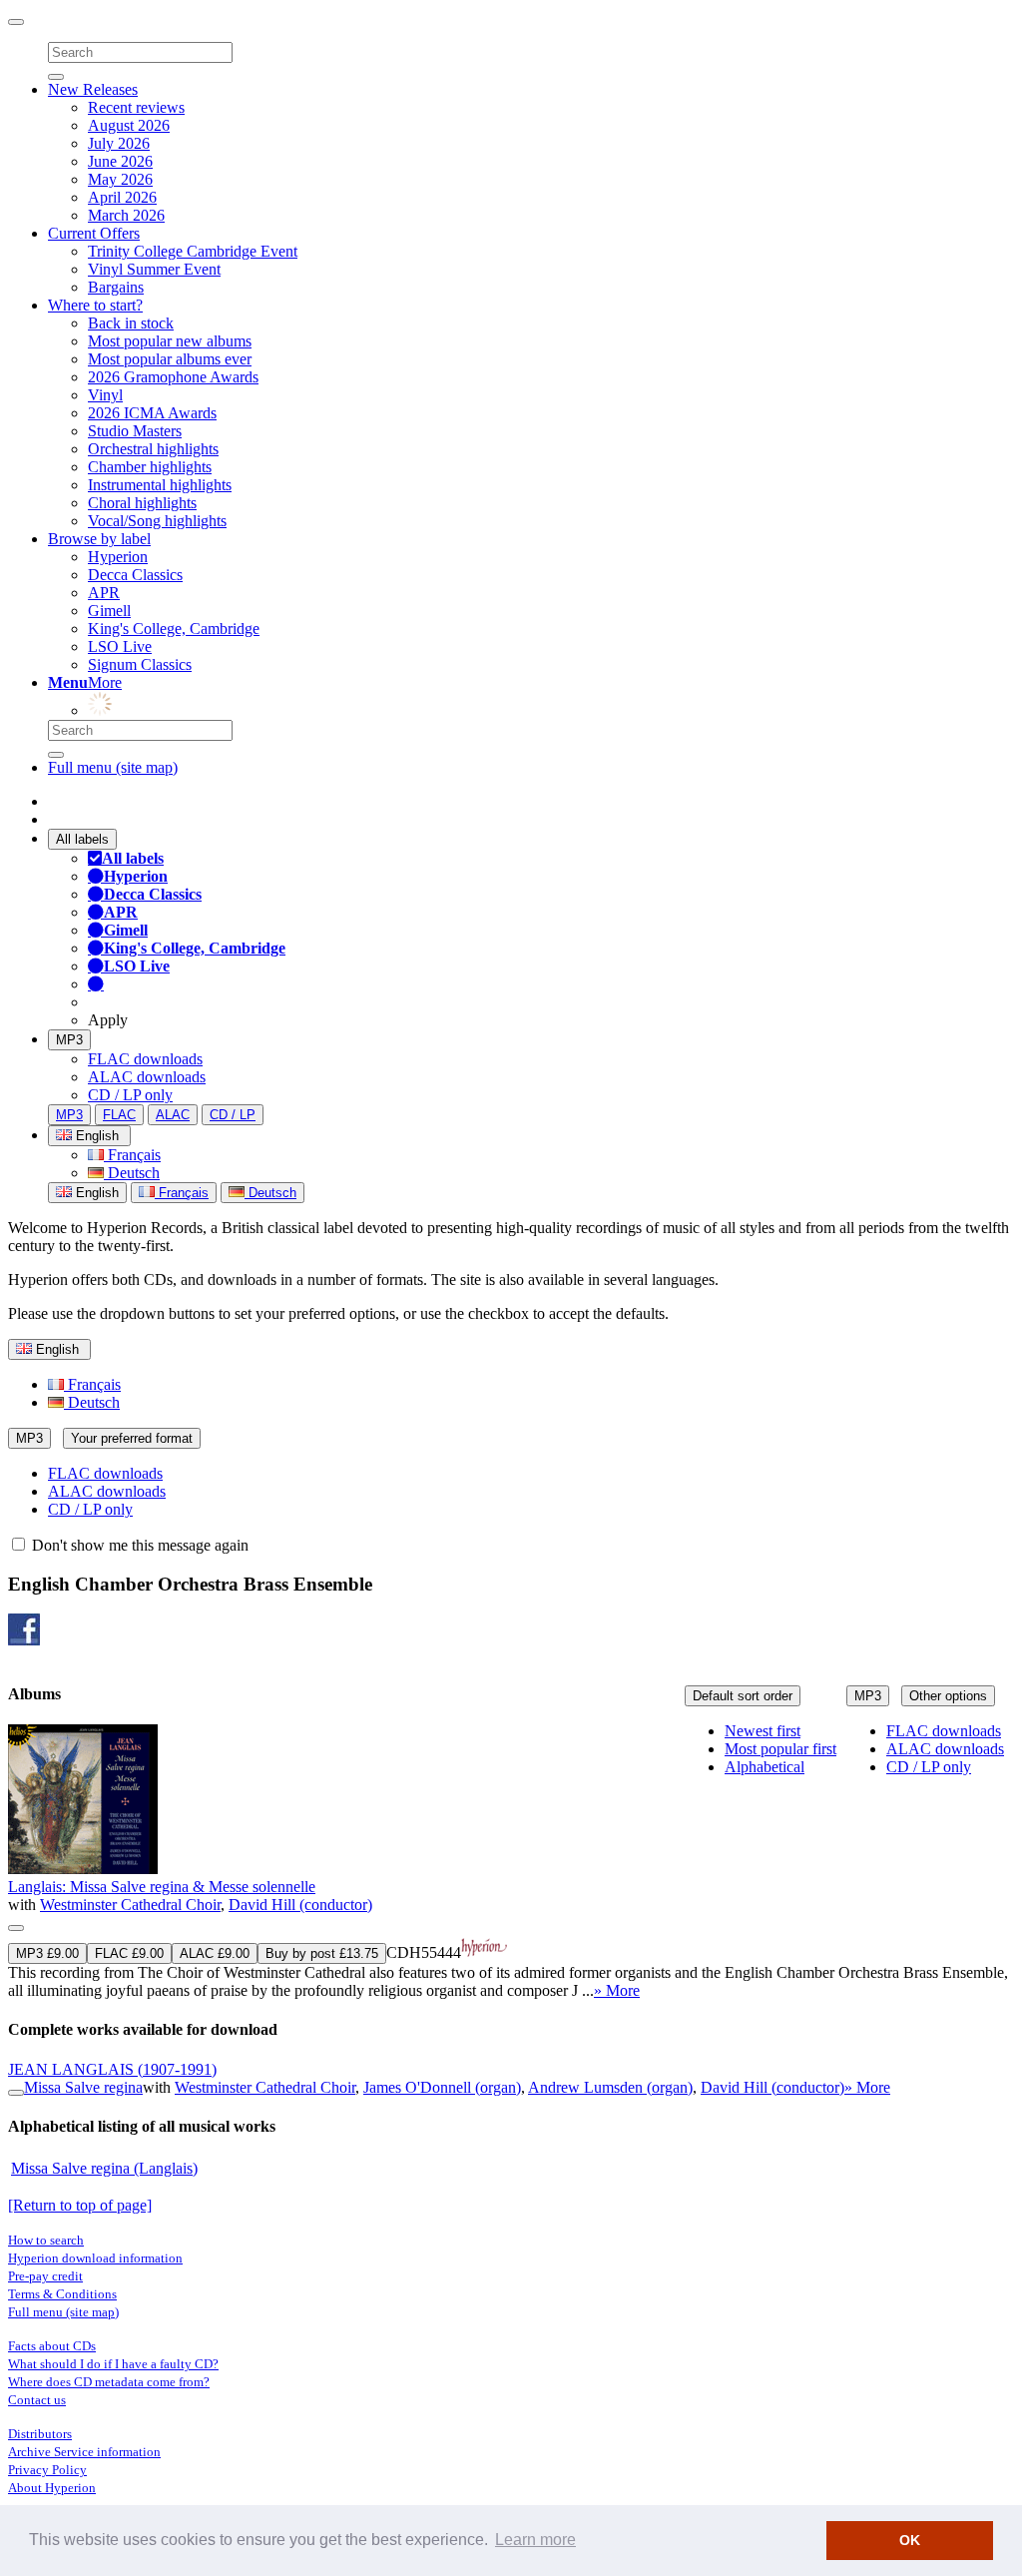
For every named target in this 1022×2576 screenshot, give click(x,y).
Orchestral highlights (153, 449)
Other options (948, 1696)
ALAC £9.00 (215, 1953)
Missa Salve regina (83, 2087)
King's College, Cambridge (174, 629)
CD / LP (233, 1115)
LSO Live (120, 646)
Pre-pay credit (45, 2276)
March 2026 (126, 215)
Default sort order (743, 1696)
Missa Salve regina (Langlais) (104, 2168)
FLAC (119, 1115)
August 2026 (129, 125)
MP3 (69, 1040)
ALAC (173, 1115)
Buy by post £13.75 (322, 1953)
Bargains (116, 287)
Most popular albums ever (170, 359)
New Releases (93, 89)
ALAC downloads (147, 1077)
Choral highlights (142, 503)
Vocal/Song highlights (157, 521)
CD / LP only (130, 1095)
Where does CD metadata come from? (109, 2382)
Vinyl (105, 395)
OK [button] (910, 2540)
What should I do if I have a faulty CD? (113, 2364)
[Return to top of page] (80, 2205)
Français (132, 1155)
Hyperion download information (95, 2258)
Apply (108, 1020)
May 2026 (120, 179)
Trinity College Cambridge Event (193, 251)
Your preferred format (132, 1438)
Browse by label (99, 539)
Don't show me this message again (138, 1545)
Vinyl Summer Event (154, 269)
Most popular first (780, 1749)
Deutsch (132, 1173)
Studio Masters (135, 431)
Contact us (37, 2400)
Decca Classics (135, 575)
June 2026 (120, 161)
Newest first (763, 1731)
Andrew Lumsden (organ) (610, 2087)
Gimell (109, 611)
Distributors (40, 2434)
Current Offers (94, 233)
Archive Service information (84, 2452)
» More (617, 1990)
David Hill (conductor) (300, 1905)
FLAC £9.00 (129, 1953)
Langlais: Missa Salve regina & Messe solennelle (162, 1887)
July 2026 (119, 143)
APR (104, 593)
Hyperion (118, 557)
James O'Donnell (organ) (442, 2087)
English (95, 1193)
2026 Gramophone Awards (173, 377)
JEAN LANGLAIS (112, 2069)
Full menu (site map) (113, 767)
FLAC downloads (145, 1059)
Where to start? (95, 305)
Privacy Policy (47, 2470)
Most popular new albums (170, 341)
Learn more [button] (535, 2540)
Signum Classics (140, 664)
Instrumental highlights (160, 485)
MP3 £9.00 (47, 1953)
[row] (511, 1862)
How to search (46, 2240)
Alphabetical (765, 1767)
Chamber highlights (150, 467)
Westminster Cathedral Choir (130, 1905)
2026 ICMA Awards (152, 413)
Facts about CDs (52, 2346)
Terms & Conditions (62, 2294)
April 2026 (122, 197)
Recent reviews (136, 107)
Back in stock (131, 323)
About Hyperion (52, 2488)
